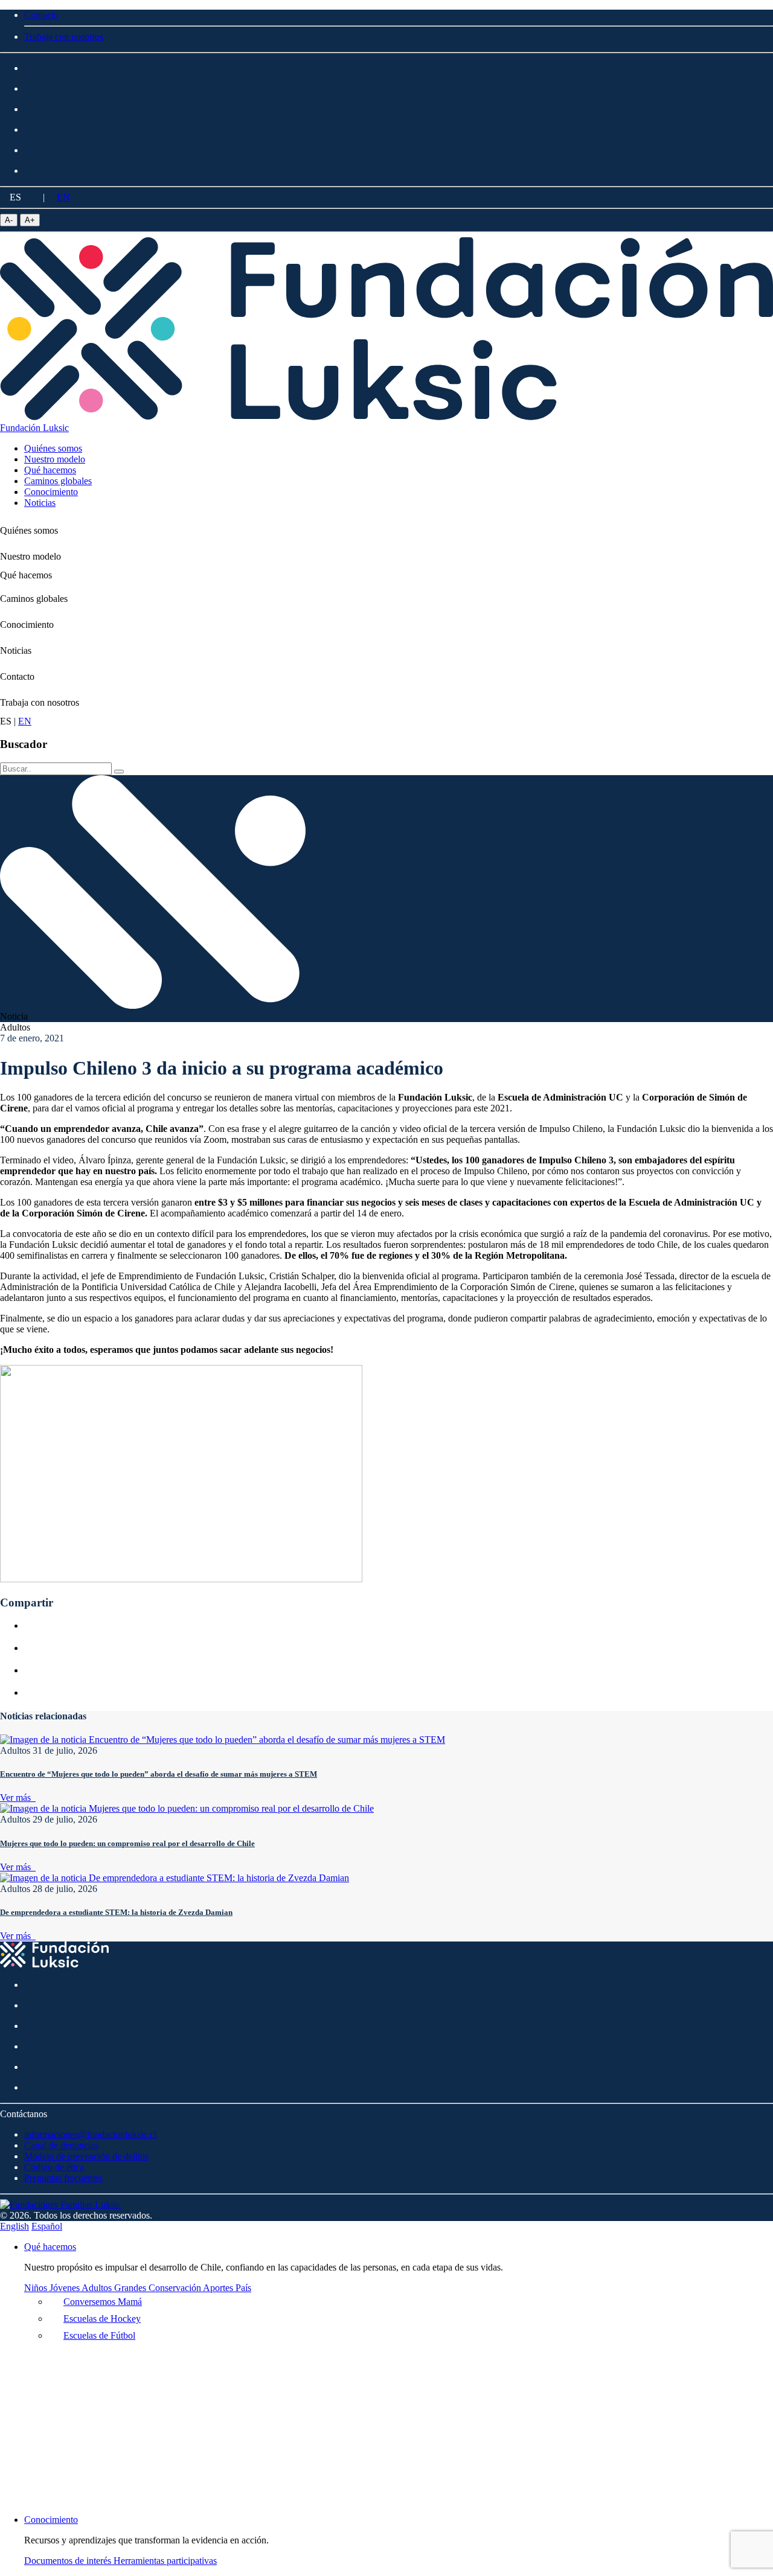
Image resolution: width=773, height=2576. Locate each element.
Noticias (16, 650)
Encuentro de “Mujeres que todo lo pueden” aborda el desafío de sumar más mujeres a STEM (159, 1774)
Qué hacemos (26, 575)
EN (63, 197)
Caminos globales (34, 599)
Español (47, 2226)
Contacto (17, 676)
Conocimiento (27, 625)
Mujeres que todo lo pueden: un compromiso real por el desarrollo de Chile (127, 1843)
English (14, 2226)
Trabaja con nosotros (40, 702)
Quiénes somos (29, 530)
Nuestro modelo (30, 556)
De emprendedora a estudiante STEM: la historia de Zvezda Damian (116, 1912)
